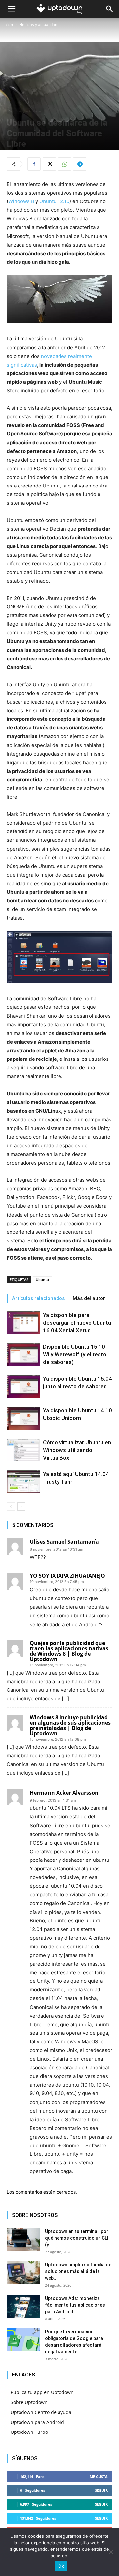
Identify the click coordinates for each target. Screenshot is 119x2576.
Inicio (8, 24)
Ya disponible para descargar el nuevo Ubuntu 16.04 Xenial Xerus (77, 1323)
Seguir (101, 2490)
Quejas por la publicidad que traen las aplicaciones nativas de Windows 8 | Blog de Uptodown (69, 1651)
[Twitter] (49, 164)
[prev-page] (11, 1506)
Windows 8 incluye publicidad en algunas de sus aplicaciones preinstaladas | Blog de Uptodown (70, 1725)
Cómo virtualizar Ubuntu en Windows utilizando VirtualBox (77, 1450)
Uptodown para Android (37, 2422)
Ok (61, 2566)
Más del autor (89, 1298)
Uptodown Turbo (29, 2432)
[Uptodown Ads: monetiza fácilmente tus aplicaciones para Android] (23, 2306)
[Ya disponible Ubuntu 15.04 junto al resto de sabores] (23, 1386)
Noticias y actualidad (38, 24)
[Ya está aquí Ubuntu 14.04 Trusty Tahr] (23, 1482)
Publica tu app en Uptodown (42, 2392)
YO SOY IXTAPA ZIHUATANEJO (67, 1576)
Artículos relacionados (38, 1298)
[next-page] (21, 1506)
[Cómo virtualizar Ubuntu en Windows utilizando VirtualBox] (23, 1450)
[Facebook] (34, 164)
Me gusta (99, 2476)
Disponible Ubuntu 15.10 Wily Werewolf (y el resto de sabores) (75, 1354)
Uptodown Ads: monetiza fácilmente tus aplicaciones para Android (75, 2305)
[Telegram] (80, 164)
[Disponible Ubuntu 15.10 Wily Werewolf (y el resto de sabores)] (23, 1355)
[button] (11, 9)
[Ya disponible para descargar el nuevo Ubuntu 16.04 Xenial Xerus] (23, 1323)
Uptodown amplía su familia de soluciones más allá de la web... (78, 2271)
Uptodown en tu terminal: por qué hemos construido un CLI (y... (77, 2238)
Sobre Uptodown (29, 2402)
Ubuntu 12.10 (54, 201)
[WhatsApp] (64, 164)
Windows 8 (21, 201)
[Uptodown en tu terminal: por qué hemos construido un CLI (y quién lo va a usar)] (23, 2239)
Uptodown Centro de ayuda (41, 2412)
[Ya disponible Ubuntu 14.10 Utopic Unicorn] (23, 1418)
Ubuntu (42, 1279)
